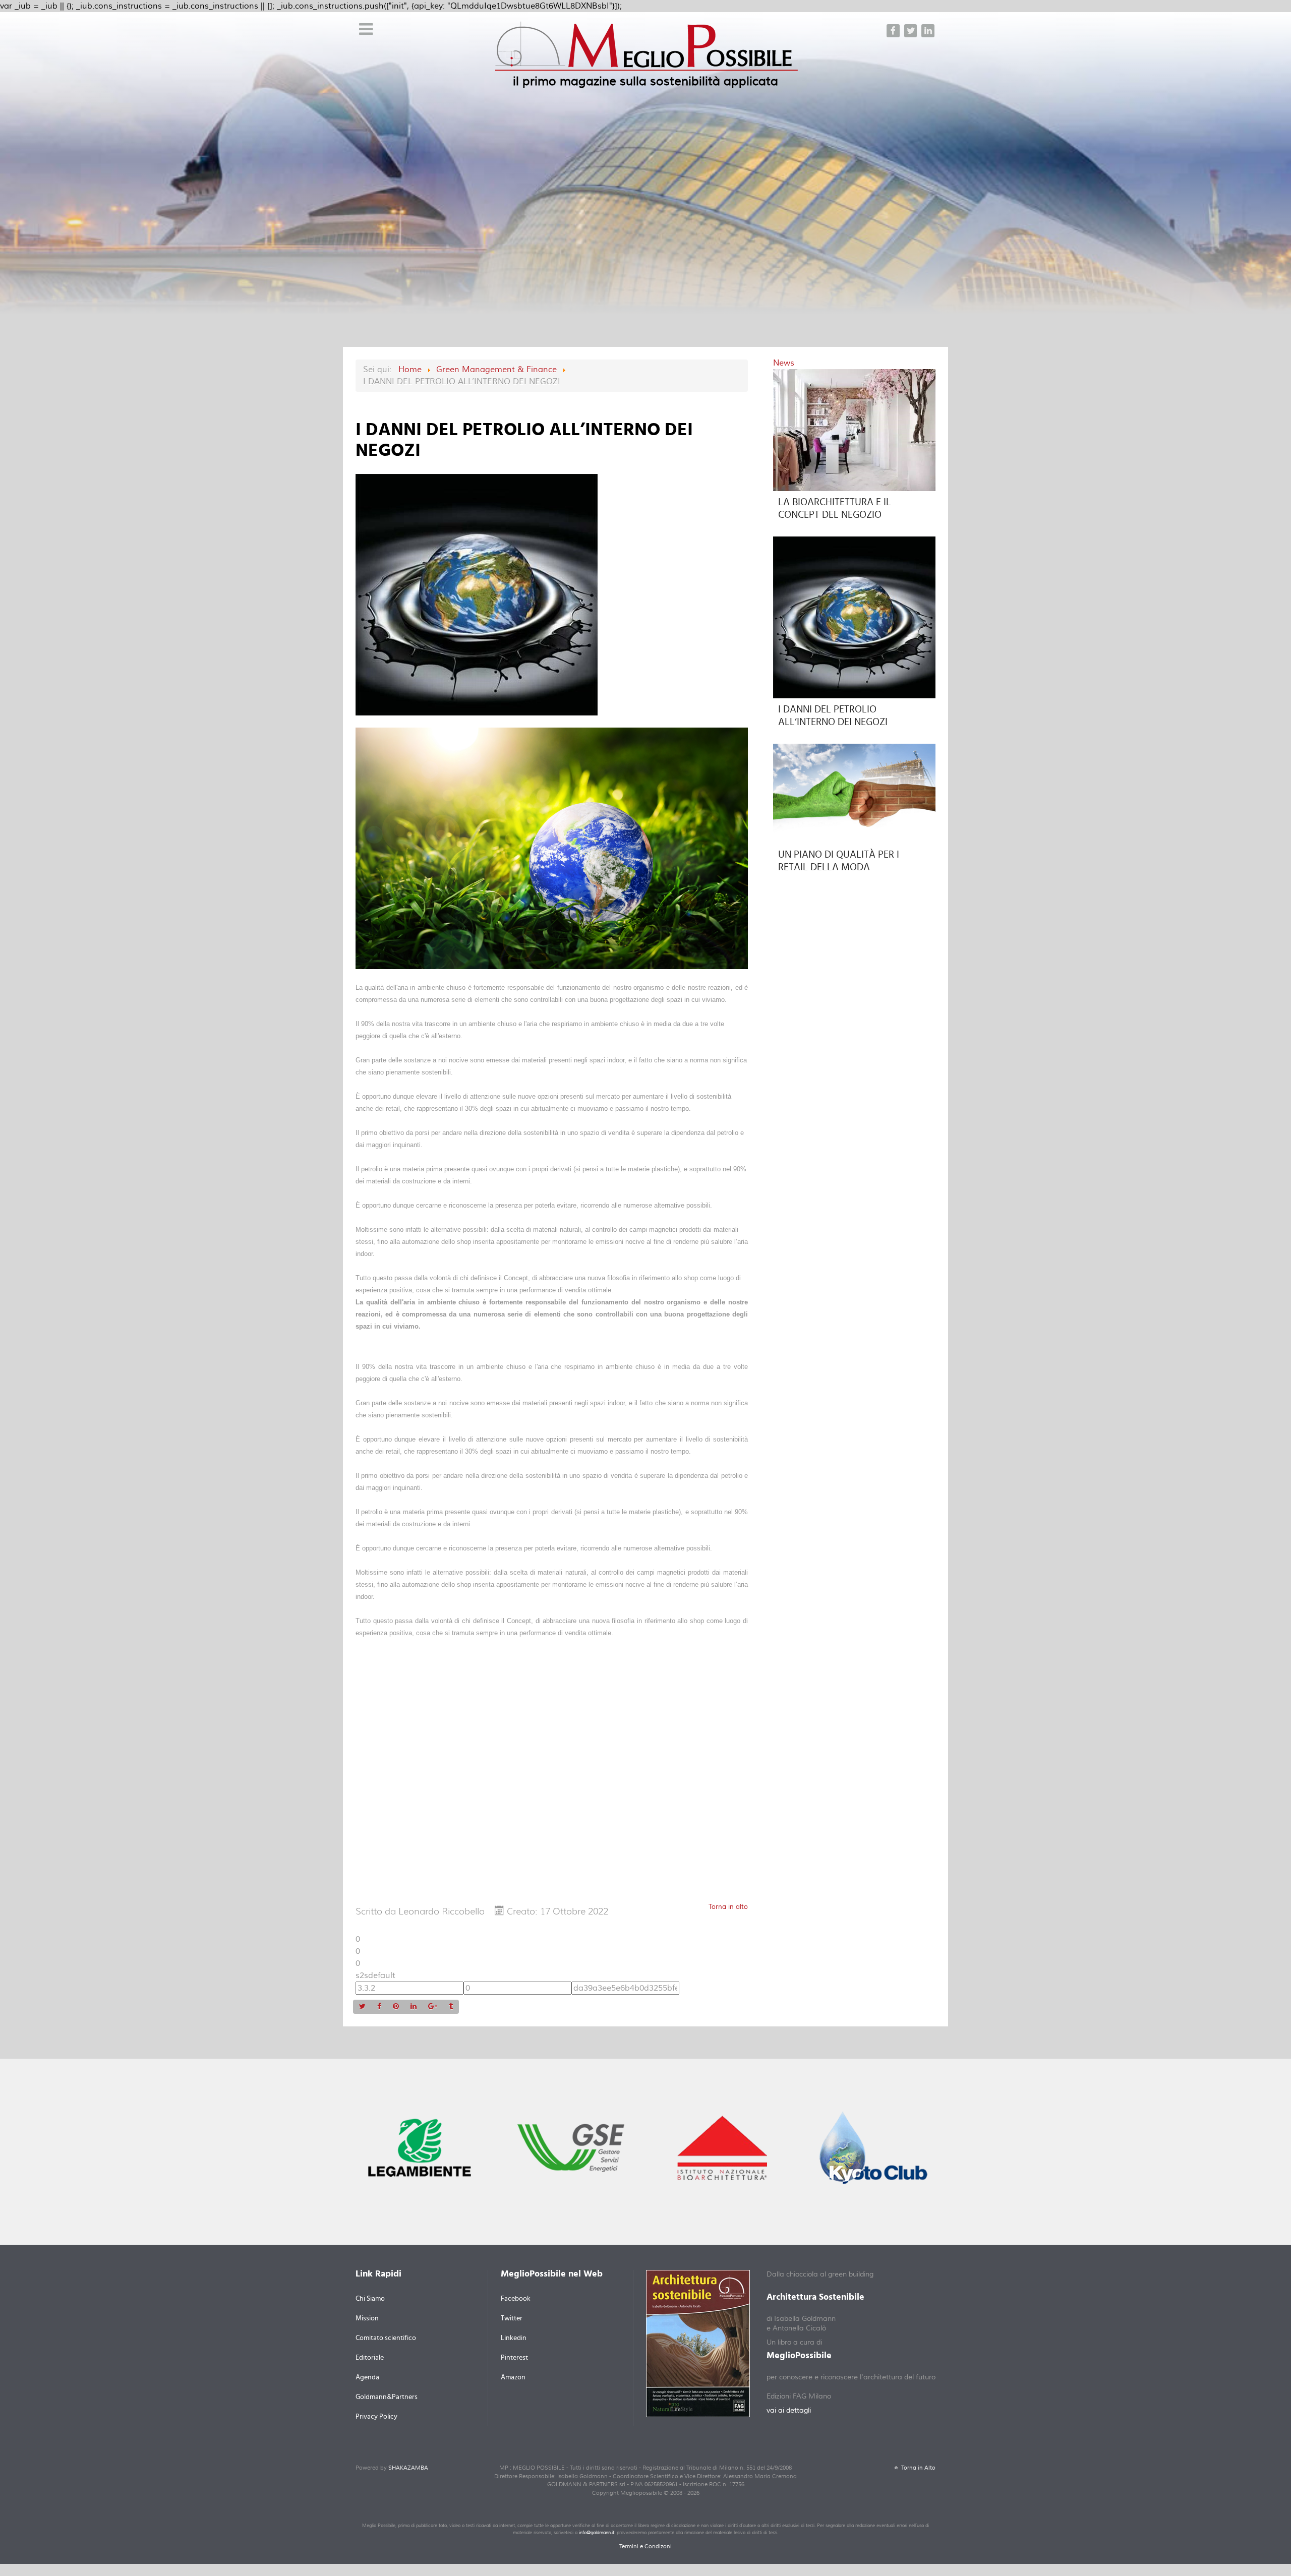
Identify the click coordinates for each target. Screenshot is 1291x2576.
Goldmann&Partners (387, 2397)
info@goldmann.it (597, 2533)
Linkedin (514, 2338)
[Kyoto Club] (873, 2147)
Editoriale (370, 2358)
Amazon (513, 2377)
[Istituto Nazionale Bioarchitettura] (722, 2147)
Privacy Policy (376, 2417)
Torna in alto (728, 1907)
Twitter (512, 2318)
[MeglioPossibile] (647, 53)
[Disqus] (552, 1773)
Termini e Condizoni (645, 2547)
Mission (367, 2318)
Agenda (367, 2377)
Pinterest (514, 2358)
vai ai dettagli (789, 2411)
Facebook (516, 2299)
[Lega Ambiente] (420, 2147)
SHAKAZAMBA (408, 2468)
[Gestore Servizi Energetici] (571, 2147)
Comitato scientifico (386, 2338)
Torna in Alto (918, 2468)
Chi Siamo (370, 2299)
